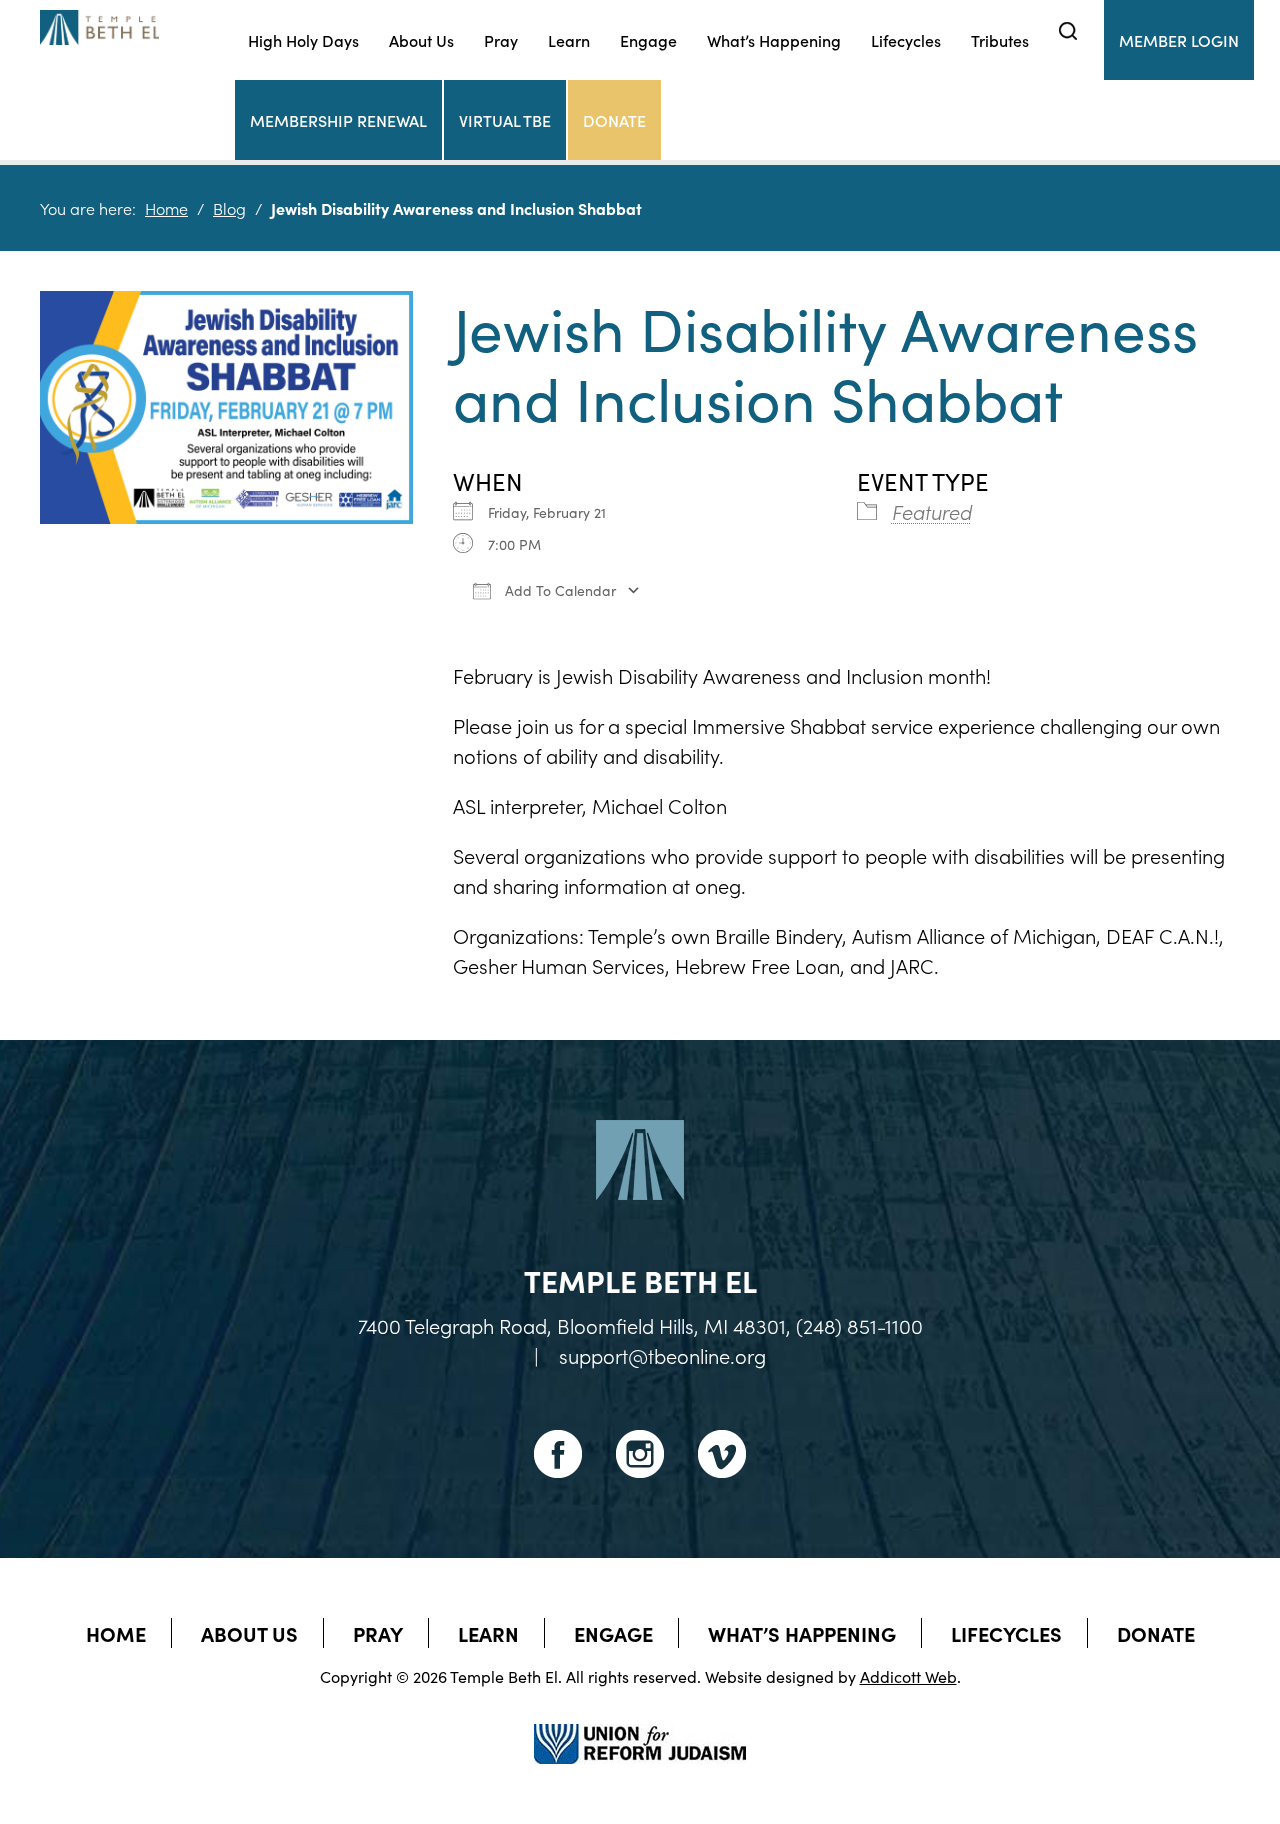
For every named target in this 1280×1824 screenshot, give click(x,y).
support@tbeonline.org (662, 1355)
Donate (614, 120)
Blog (229, 208)
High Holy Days (303, 40)
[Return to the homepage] (99, 27)
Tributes (1000, 40)
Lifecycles (906, 40)
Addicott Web (908, 1676)
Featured (932, 511)
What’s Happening (774, 40)
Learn (569, 40)
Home (166, 208)
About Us (421, 40)
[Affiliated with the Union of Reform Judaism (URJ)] (640, 1726)
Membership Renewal (338, 120)
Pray (501, 40)
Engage (648, 40)
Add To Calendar (558, 590)
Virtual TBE (505, 120)
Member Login (1179, 40)
